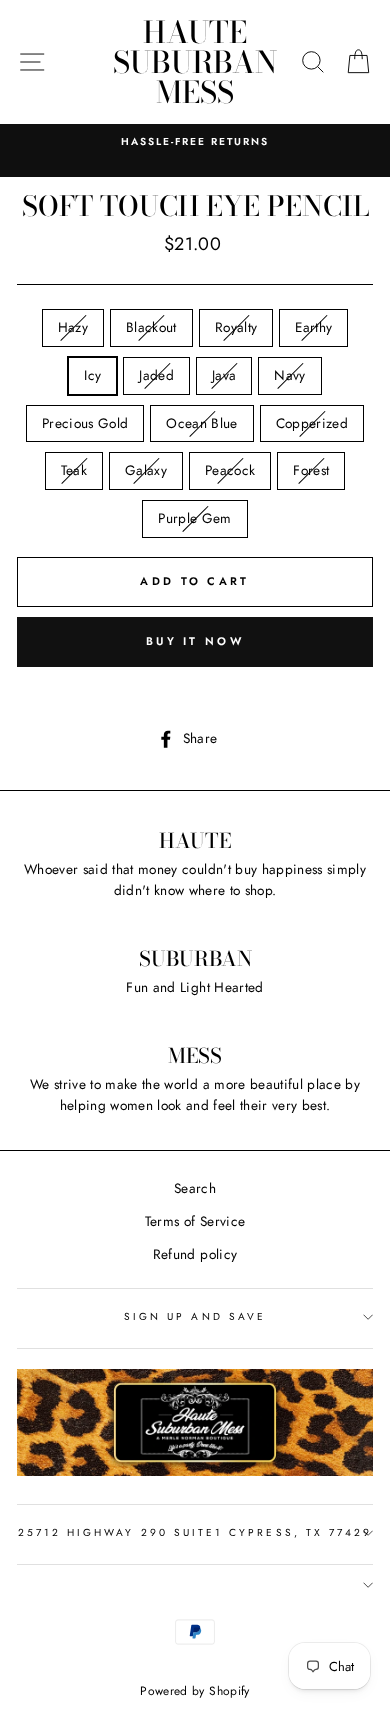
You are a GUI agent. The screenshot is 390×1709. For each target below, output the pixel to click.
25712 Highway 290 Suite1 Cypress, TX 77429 (195, 1532)
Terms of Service (195, 1221)
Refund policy (195, 1254)
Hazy (73, 327)
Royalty (236, 327)
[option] (195, 142)
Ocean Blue (201, 423)
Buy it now (195, 641)
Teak (74, 470)
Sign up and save (195, 1316)
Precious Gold (85, 423)
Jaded (156, 375)
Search (195, 1188)
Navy (289, 375)
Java (224, 375)
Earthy (313, 327)
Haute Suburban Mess (195, 62)
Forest (311, 470)
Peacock (230, 470)
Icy (92, 375)
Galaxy (146, 470)
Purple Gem (194, 518)
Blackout (151, 327)
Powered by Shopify (194, 1691)
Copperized (312, 423)
